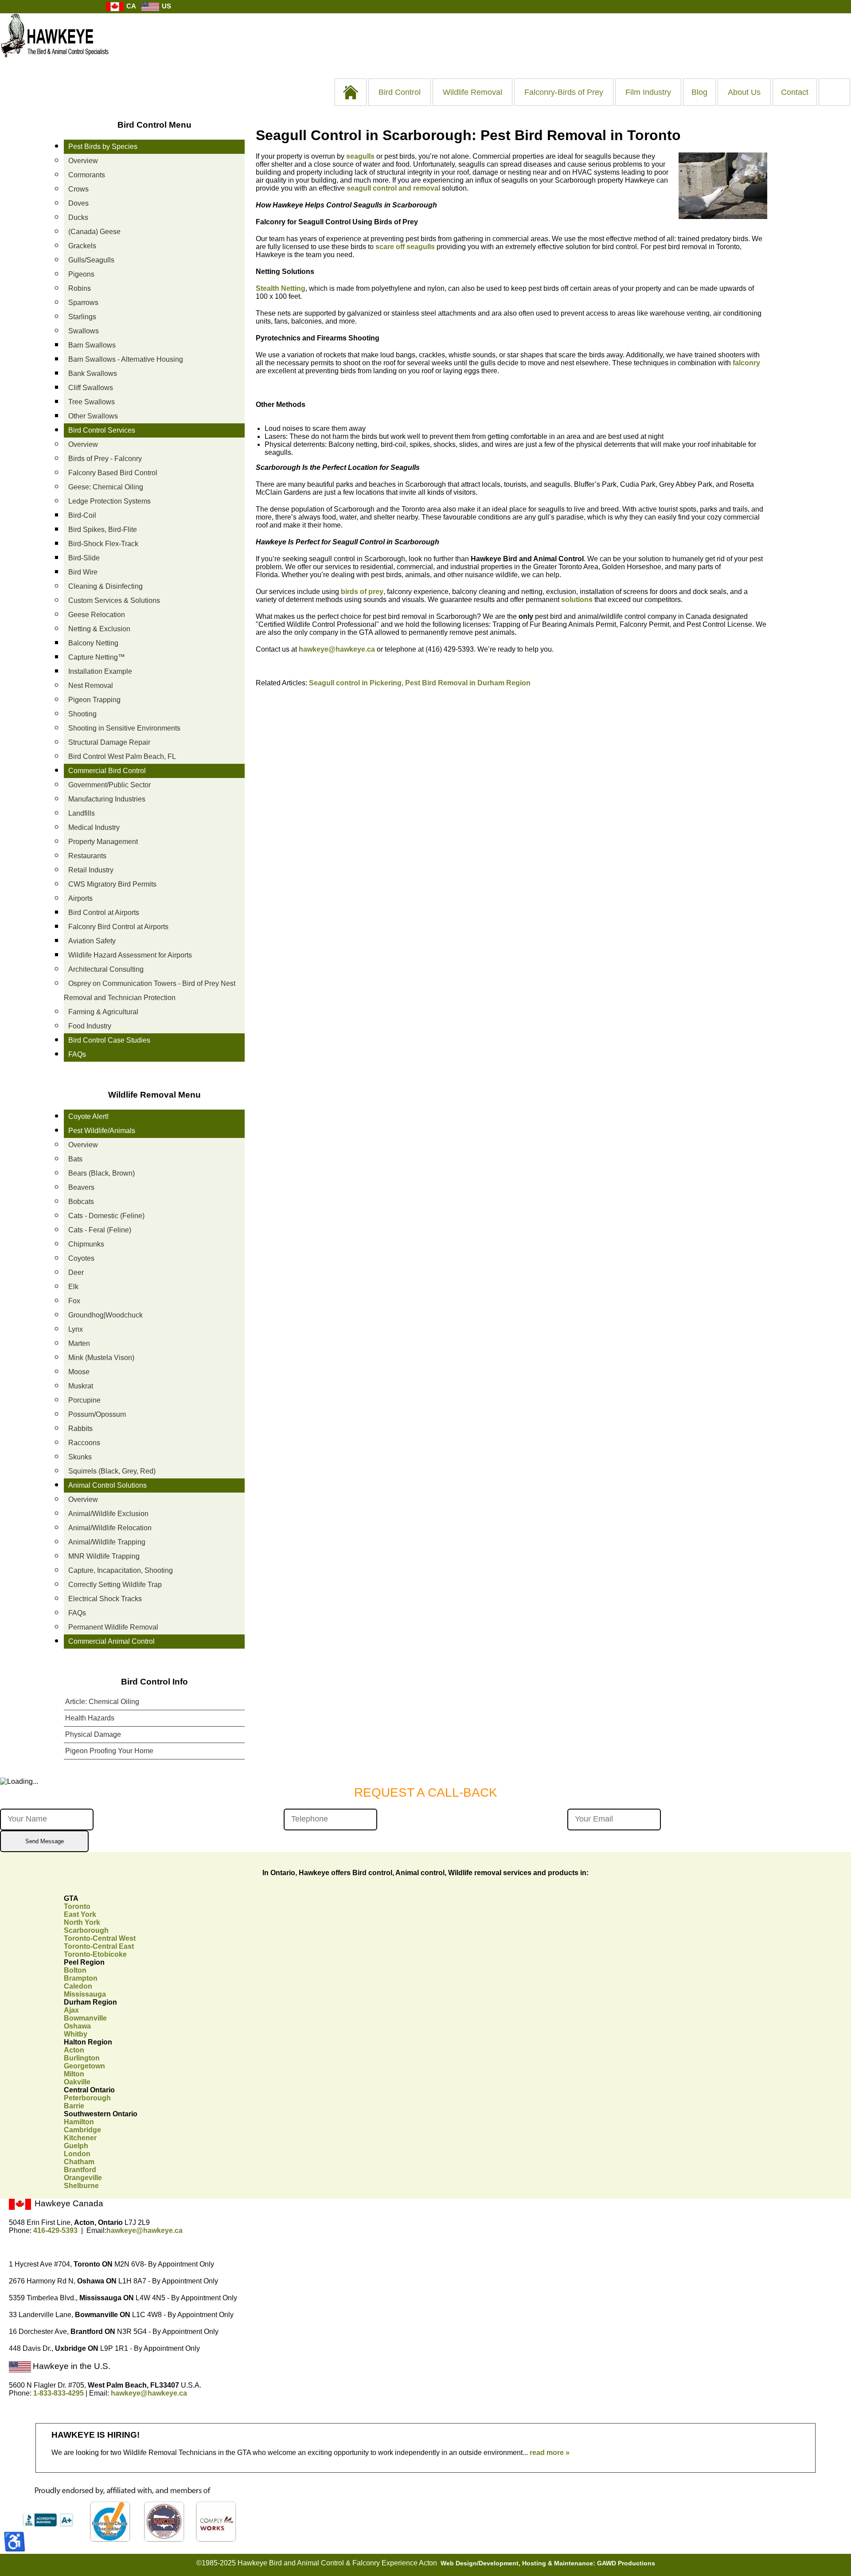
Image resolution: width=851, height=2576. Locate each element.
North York (82, 1922)
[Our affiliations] (127, 2541)
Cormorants (87, 175)
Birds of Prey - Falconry (105, 459)
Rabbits (80, 1429)
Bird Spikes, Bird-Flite (103, 530)
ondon (77, 2154)
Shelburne (81, 2186)
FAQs (77, 1054)
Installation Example (100, 671)
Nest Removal (91, 686)
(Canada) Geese (94, 232)
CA (130, 6)
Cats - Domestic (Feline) (106, 1216)
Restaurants (87, 856)
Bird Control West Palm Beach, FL (122, 756)
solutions (577, 600)
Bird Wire (83, 572)
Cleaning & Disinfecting (105, 586)
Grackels (82, 246)
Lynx (76, 1329)
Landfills (82, 813)
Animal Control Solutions (107, 1485)
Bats (75, 1159)
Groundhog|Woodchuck (105, 1315)
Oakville (77, 2082)
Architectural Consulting (106, 969)
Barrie (74, 2106)
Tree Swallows (92, 402)
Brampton (81, 1978)
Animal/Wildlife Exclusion (108, 1514)
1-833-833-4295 (59, 2393)
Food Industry (90, 1026)
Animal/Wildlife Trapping (107, 1542)
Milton (74, 2074)
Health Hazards (90, 1718)
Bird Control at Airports (104, 913)
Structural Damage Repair (109, 742)
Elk (73, 1287)
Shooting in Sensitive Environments (124, 728)
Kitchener (80, 2138)
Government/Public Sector (109, 785)
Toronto (77, 1906)
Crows (78, 189)
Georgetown (84, 2066)
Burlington (82, 2058)
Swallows (84, 331)
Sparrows (83, 303)
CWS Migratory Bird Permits (112, 884)
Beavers (81, 1187)
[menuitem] (351, 92)
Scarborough (86, 1930)
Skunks (80, 1457)
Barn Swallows (92, 345)
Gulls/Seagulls (91, 260)
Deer (76, 1272)
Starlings (82, 317)
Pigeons (81, 274)
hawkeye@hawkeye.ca (337, 649)
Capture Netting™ (97, 657)
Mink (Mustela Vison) (101, 1358)
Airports (80, 898)
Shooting (82, 714)
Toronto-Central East (99, 1946)
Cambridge (82, 2130)
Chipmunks (86, 1244)
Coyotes (81, 1258)
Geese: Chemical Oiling (106, 487)
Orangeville (83, 2178)
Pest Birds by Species (103, 147)
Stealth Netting (281, 288)
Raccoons (84, 1443)
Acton (74, 2050)
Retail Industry (91, 870)
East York (80, 1914)
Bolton (75, 1970)
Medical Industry (94, 827)
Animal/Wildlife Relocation (110, 1528)
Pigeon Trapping (94, 700)
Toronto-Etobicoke (95, 1954)
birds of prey (362, 592)
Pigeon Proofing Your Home (109, 1751)
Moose (79, 1372)
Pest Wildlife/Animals (102, 1131)
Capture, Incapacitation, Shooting (121, 1570)
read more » (550, 2453)
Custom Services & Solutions (114, 600)
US (166, 6)
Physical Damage (93, 1734)
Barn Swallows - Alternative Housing (126, 359)
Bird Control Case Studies (109, 1040)
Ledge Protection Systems (109, 501)
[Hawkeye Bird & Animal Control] (55, 62)
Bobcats (81, 1202)
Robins (80, 288)
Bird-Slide (84, 558)
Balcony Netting (93, 643)
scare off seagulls (405, 247)
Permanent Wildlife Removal (113, 1627)
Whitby (76, 2034)
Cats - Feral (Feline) (100, 1230)
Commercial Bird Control (107, 771)
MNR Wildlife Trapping (104, 1556)
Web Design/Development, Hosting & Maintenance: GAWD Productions (548, 2563)
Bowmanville (85, 2018)
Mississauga (85, 1994)
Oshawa (77, 2026)
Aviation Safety (92, 941)
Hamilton (79, 2122)
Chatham (79, 2162)
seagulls (360, 156)
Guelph (76, 2146)
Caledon (78, 1986)
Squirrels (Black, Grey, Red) (112, 1471)
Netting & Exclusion (99, 629)
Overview (83, 161)
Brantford (80, 2170)
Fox (74, 1301)
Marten (79, 1343)
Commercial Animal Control (111, 1641)
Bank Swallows (93, 373)
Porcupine (84, 1400)
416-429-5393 (55, 2230)
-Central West (100, 1938)
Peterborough (87, 2098)
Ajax (71, 2010)
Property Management (103, 842)
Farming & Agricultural (103, 1012)
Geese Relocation (97, 615)
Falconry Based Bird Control (113, 473)
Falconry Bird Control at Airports (118, 927)
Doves (78, 203)
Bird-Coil (82, 515)
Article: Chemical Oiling (102, 1702)
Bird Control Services (102, 430)
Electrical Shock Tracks (105, 1599)
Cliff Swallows (91, 388)
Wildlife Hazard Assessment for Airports (130, 955)
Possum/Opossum (97, 1414)
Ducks (78, 217)
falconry (746, 363)
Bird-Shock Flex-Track (103, 544)
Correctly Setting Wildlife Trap (115, 1585)
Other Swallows (93, 416)
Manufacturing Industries (107, 799)
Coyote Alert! (88, 1116)
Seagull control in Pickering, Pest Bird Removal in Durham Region (420, 683)
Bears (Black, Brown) (101, 1173)
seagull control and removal (393, 188)
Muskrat (81, 1386)
